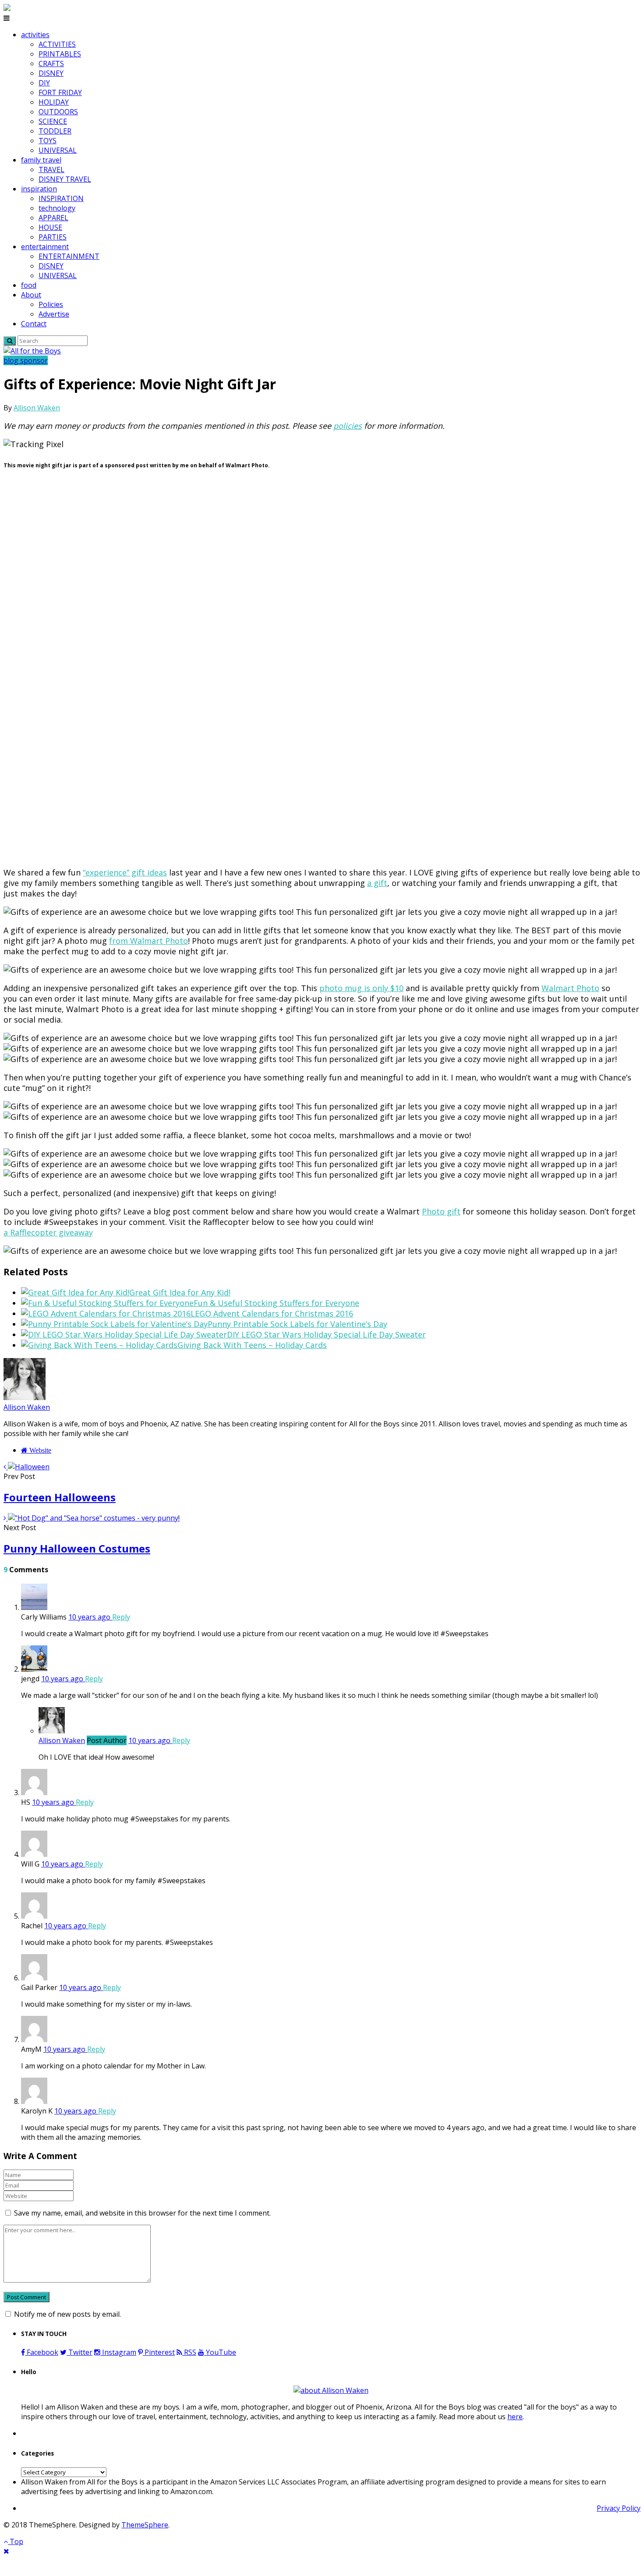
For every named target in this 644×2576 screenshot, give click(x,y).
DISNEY (51, 73)
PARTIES (53, 237)
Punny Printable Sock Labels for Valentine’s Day (297, 1324)
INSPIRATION (61, 198)
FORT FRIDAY (60, 92)
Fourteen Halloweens (60, 1497)
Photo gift (441, 1211)
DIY (44, 83)
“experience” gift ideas (125, 872)
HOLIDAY (54, 102)
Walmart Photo (570, 988)
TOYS (48, 141)
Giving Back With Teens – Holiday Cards (252, 1345)
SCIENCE (53, 121)
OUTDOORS (58, 112)
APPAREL (53, 218)
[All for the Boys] (32, 351)
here (515, 2417)
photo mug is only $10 (361, 988)
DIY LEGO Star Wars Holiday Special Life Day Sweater (326, 1334)
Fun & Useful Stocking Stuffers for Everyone (276, 1303)
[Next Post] (6, 1518)
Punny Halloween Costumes (77, 1548)
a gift (377, 883)
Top (16, 2541)
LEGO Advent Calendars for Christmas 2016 (272, 1313)
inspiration (39, 189)
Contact (34, 324)
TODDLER (55, 131)
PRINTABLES (60, 54)
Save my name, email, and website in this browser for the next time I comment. (142, 2213)
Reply (121, 1617)
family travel (41, 160)
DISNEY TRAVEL (65, 179)
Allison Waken (37, 408)
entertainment (45, 247)
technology (57, 208)
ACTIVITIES (57, 44)
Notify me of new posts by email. (67, 2314)
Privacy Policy (619, 2508)
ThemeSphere (145, 2525)
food (29, 285)
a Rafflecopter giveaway (48, 1232)
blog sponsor (26, 360)
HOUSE (50, 227)
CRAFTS (51, 64)
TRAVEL (51, 169)
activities (35, 35)
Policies (51, 304)
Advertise (54, 314)
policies (348, 426)
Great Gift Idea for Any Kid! (180, 1292)
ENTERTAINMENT (69, 256)
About (31, 295)
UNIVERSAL (58, 150)
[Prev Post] (6, 1467)
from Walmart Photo (149, 941)
